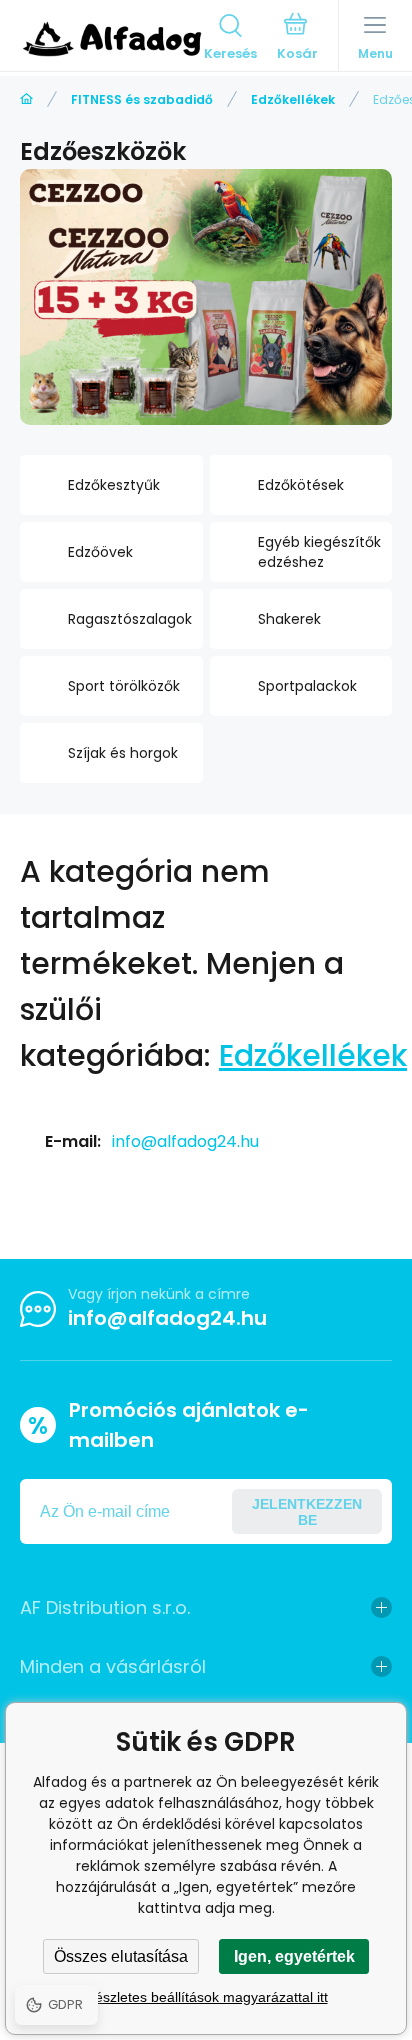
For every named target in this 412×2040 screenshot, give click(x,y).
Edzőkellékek (293, 99)
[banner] (112, 39)
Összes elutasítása (121, 1956)
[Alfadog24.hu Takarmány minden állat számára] (26, 99)
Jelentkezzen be (307, 1512)
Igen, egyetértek (294, 1956)
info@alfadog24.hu (185, 1141)
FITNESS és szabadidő (142, 99)
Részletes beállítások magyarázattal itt (206, 1997)
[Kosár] (297, 39)
